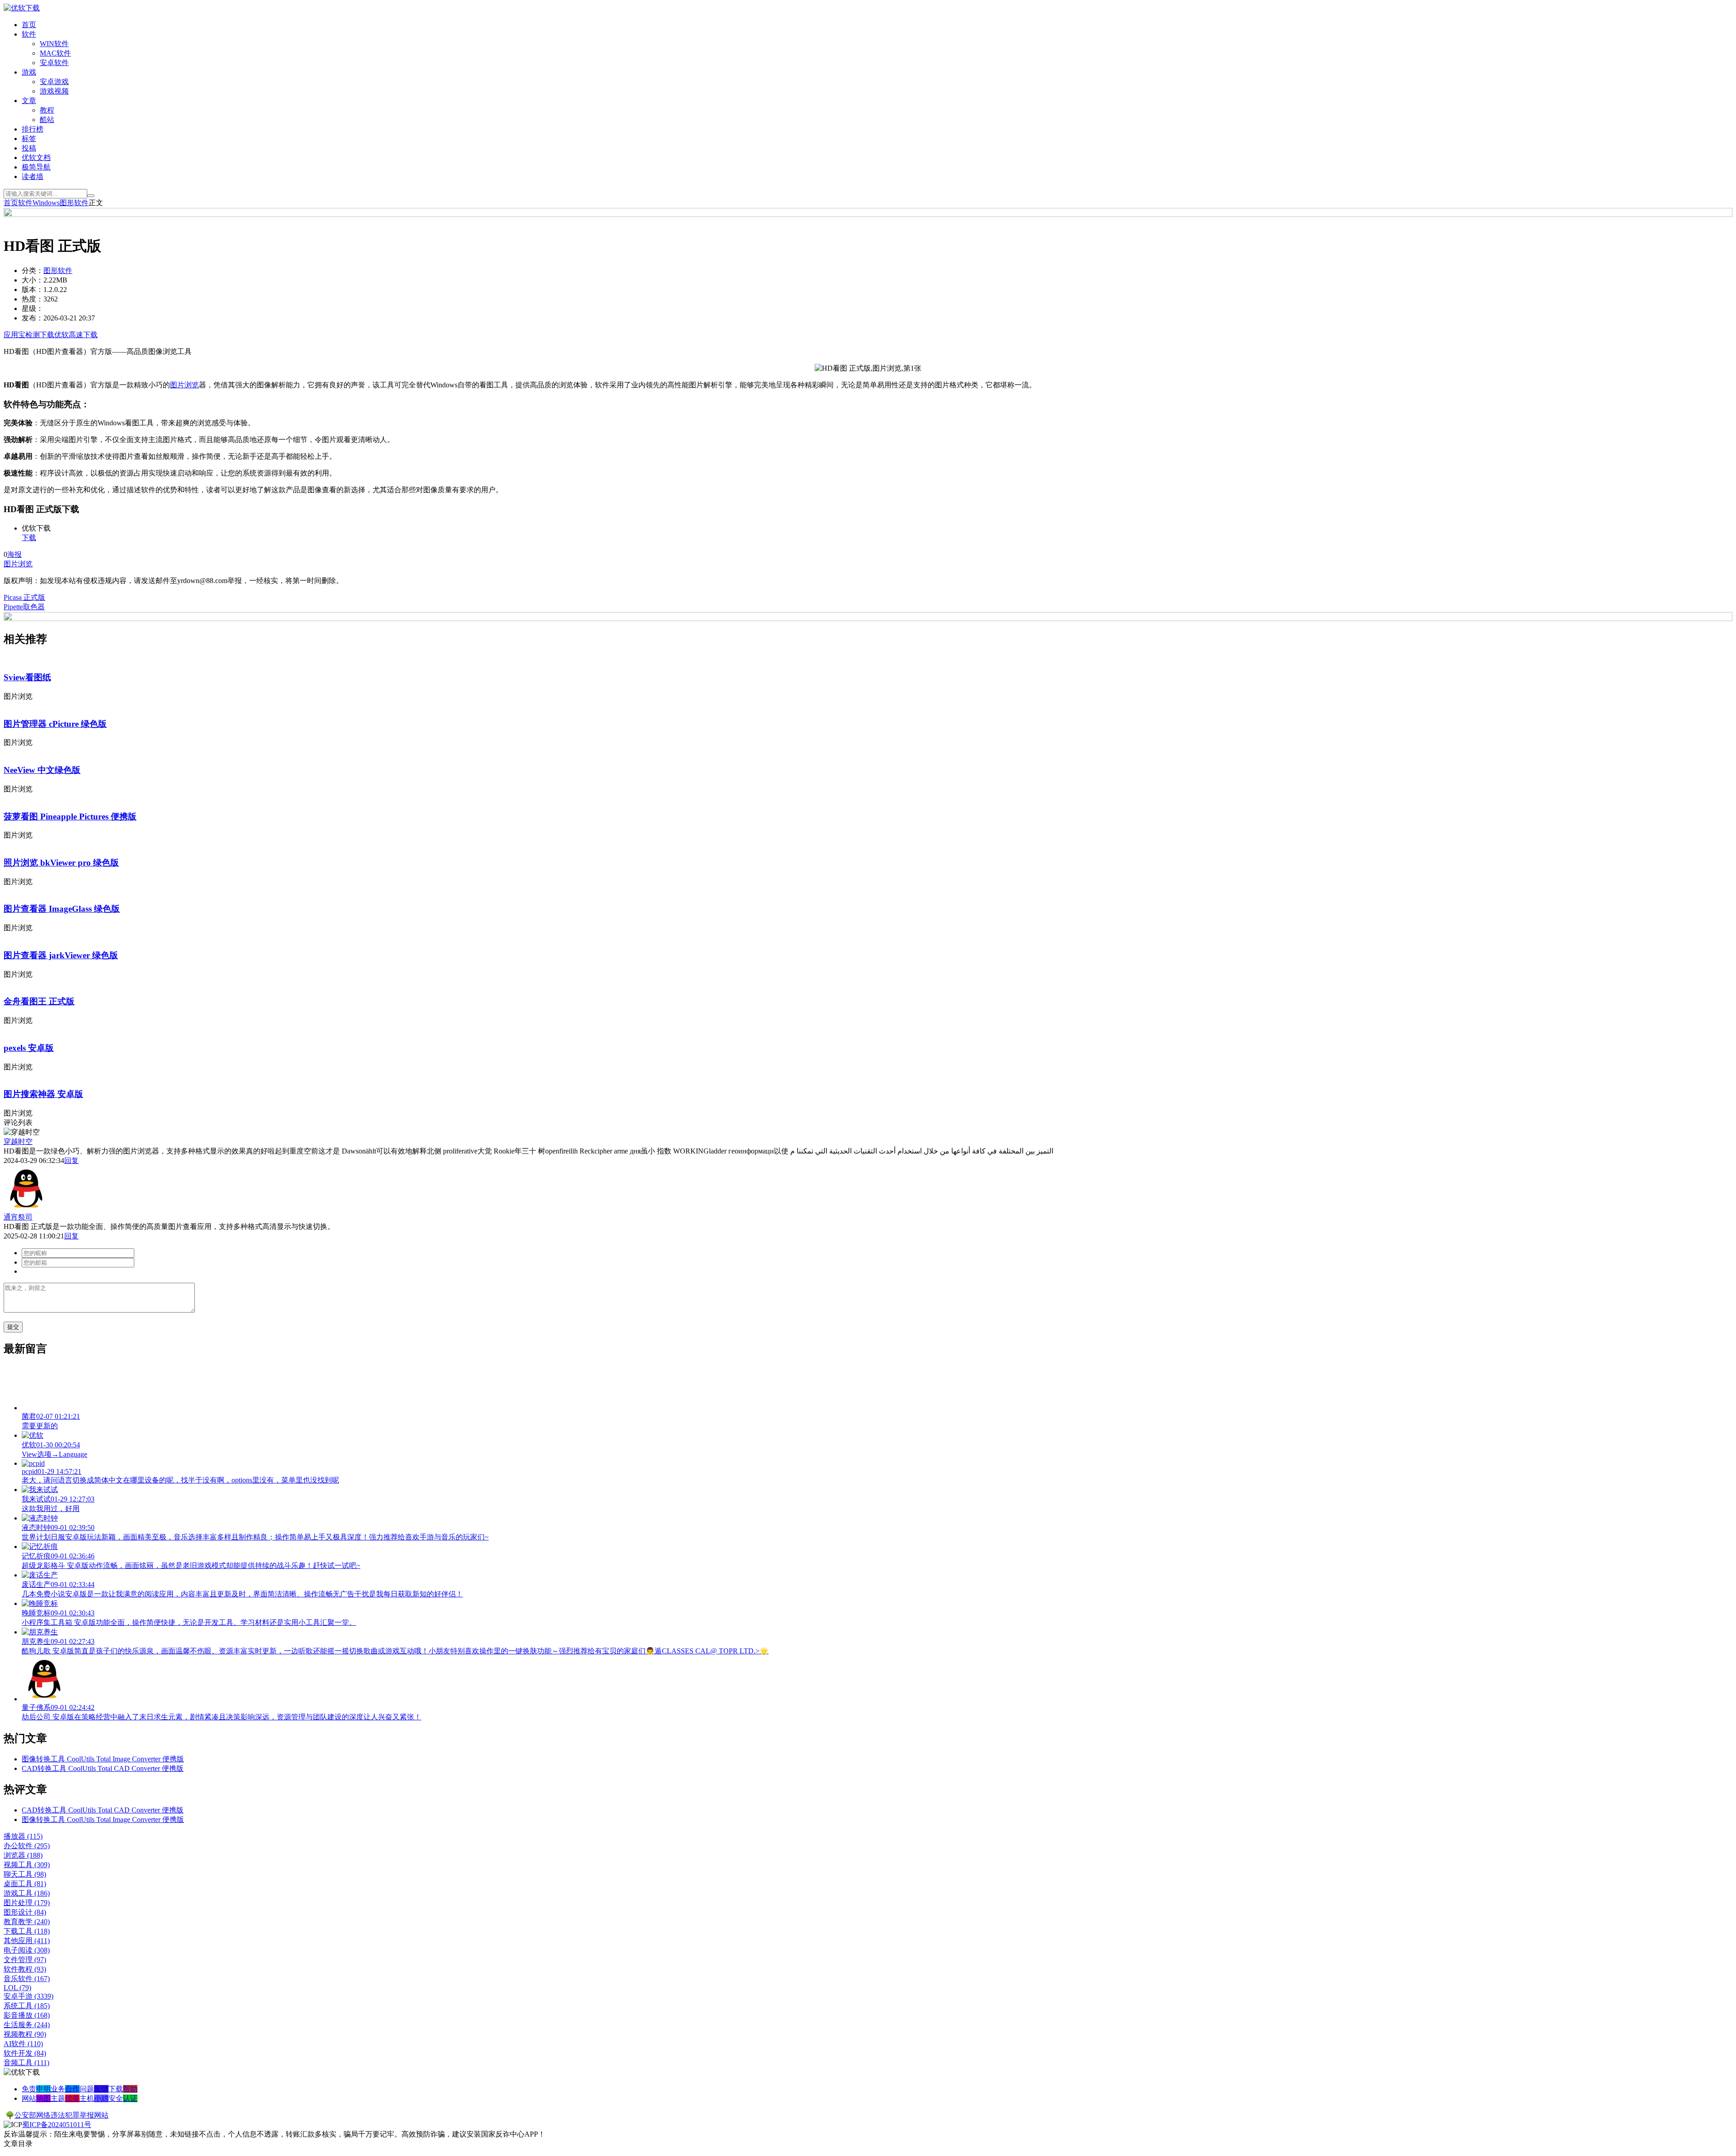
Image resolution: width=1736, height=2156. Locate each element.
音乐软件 (27, 1979)
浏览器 (23, 1855)
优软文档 (36, 158)
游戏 (29, 72)
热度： (33, 299)
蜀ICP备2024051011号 (57, 2125)
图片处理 (27, 1903)
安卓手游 (28, 1996)
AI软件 (23, 2044)
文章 (29, 101)
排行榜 (33, 129)
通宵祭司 (18, 1217)
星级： (33, 308)
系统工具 (27, 2006)
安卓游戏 (54, 82)
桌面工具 (25, 1884)
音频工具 (26, 2063)
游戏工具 (27, 1893)
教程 (47, 110)
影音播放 (27, 2015)
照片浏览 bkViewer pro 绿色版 (61, 863)
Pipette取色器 (24, 607)
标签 (29, 139)
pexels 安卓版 (29, 1048)
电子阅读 (27, 1950)
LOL (17, 1988)
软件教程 (25, 1969)
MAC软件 (55, 53)
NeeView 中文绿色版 (42, 770)
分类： (33, 271)
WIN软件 (54, 44)
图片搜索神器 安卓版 (43, 1094)
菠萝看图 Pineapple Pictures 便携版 (70, 817)
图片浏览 (184, 385)
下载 (29, 538)
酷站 (47, 120)
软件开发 (25, 2053)
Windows (46, 203)
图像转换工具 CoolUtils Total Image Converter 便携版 (103, 1759)
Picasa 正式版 (24, 597)
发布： (33, 318)
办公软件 (27, 1846)
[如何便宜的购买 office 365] (868, 214)
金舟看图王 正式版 (39, 1001)
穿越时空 (18, 1142)
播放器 (23, 1836)
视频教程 (25, 2034)
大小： (33, 280)
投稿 (29, 148)
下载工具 (27, 1931)
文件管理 (25, 1960)
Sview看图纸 (27, 677)
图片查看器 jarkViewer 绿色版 (61, 955)
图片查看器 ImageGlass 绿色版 (62, 909)
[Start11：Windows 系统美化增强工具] (868, 619)
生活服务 (27, 2025)
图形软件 (74, 203)
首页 (29, 25)
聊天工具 (25, 1874)
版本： (33, 290)
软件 (29, 34)
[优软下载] (22, 8)
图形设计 (25, 1912)
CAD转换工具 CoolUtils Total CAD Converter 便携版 (103, 1768)
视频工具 (27, 1865)
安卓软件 (54, 63)
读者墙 (33, 177)
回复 (71, 1160)
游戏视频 (54, 91)
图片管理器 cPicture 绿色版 (55, 724)
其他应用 (27, 1941)
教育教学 (27, 1922)
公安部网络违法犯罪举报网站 (61, 2115)
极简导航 (36, 167)
